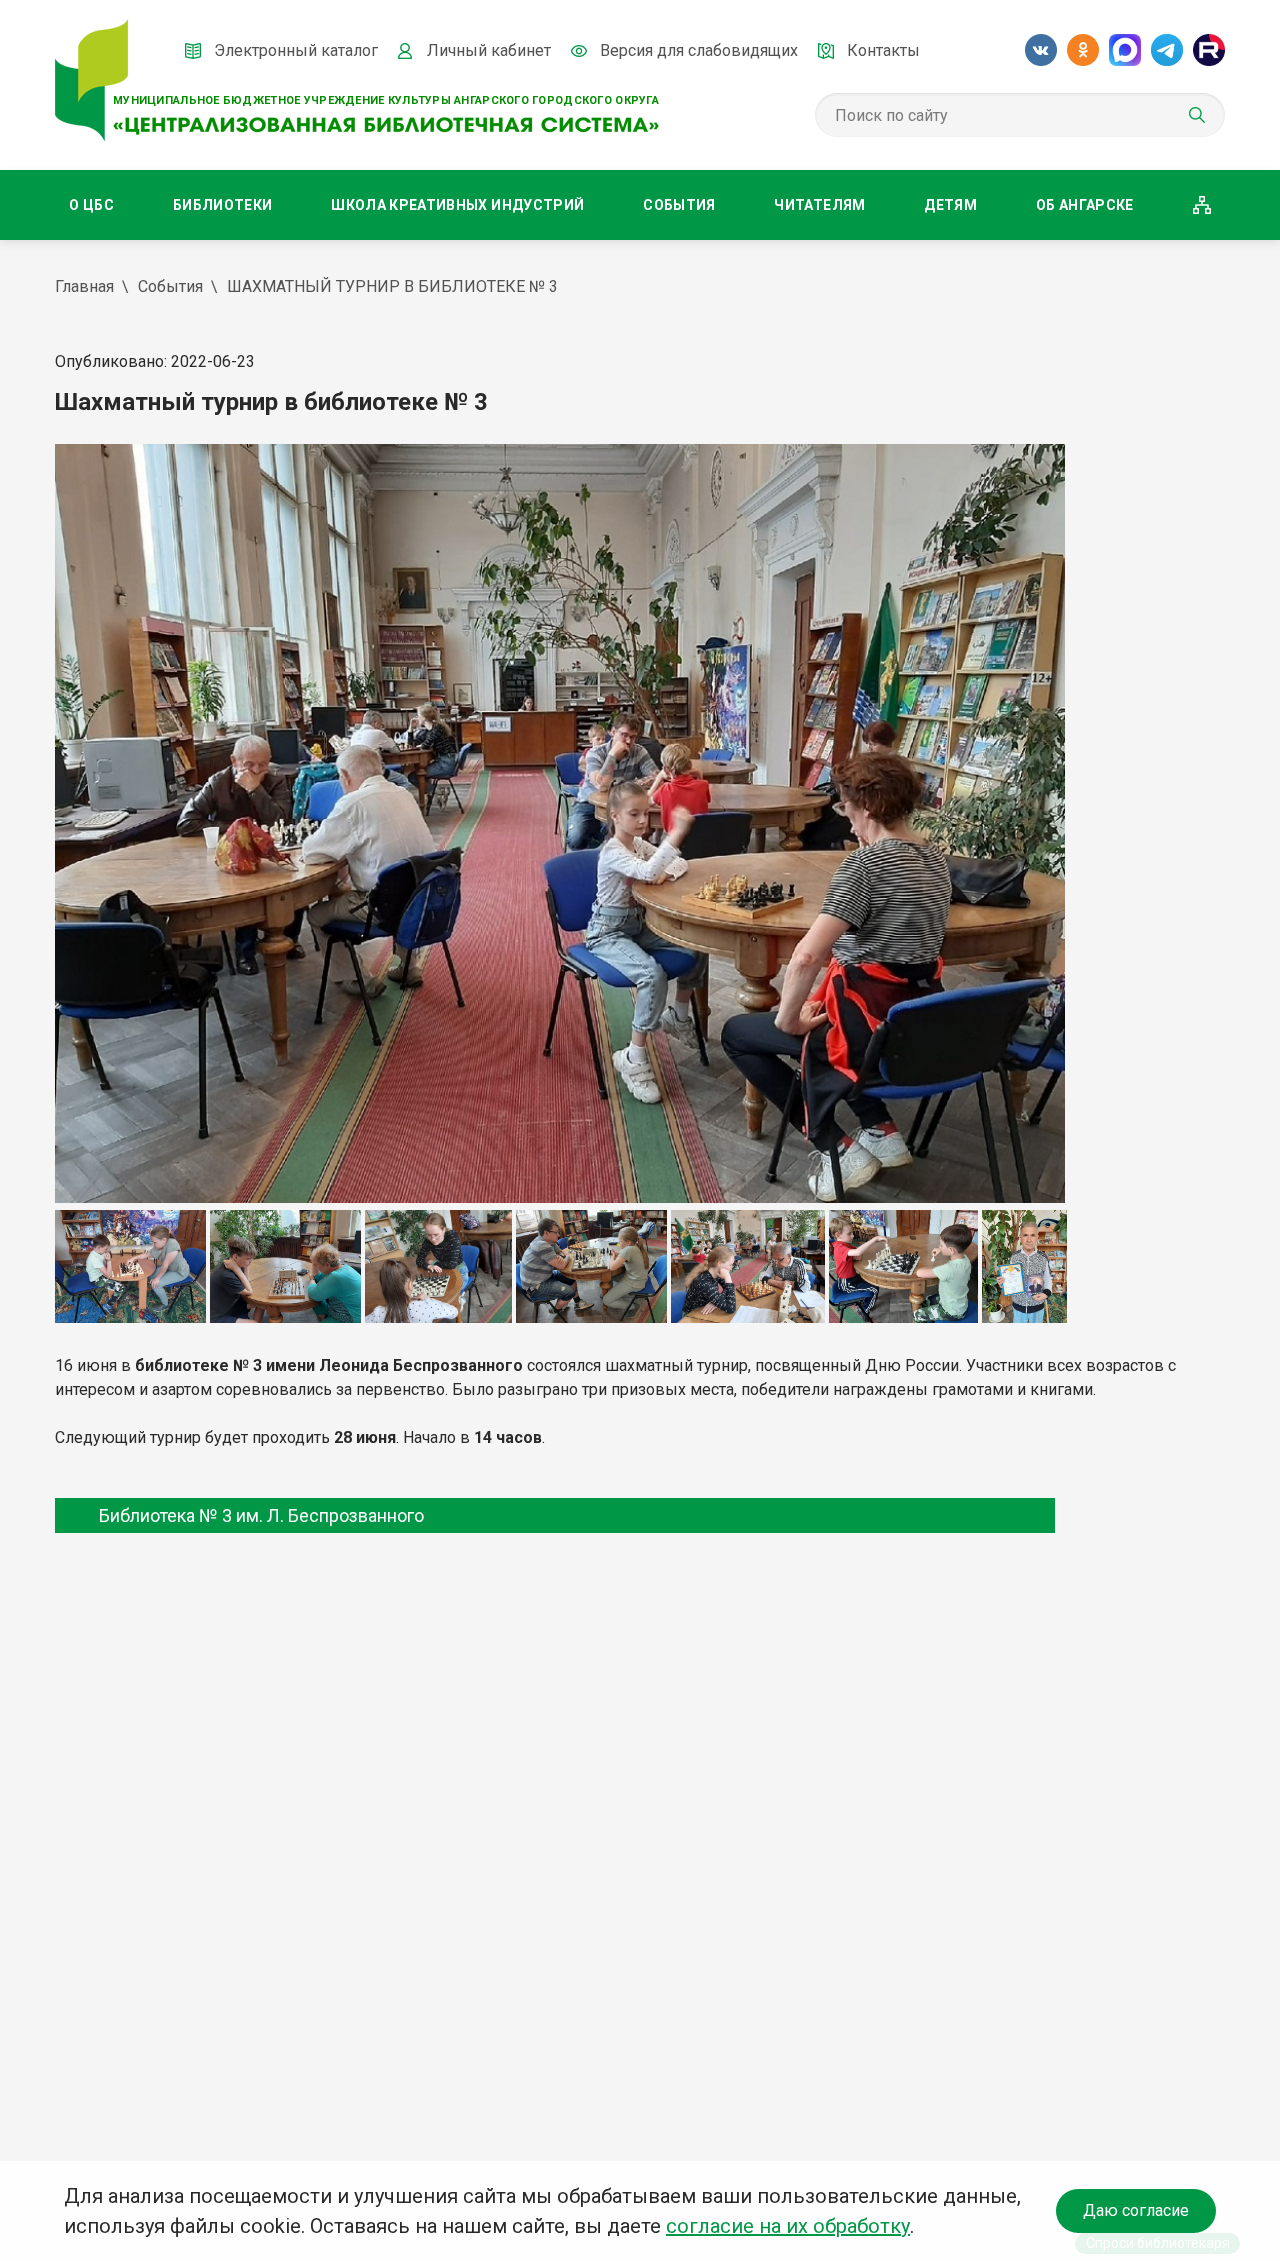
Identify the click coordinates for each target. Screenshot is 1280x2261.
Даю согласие (1136, 2210)
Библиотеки (223, 205)
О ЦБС (91, 205)
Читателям (819, 205)
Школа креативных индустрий (457, 205)
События (679, 205)
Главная (84, 286)
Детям (950, 205)
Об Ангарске (1085, 205)
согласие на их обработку (788, 2226)
